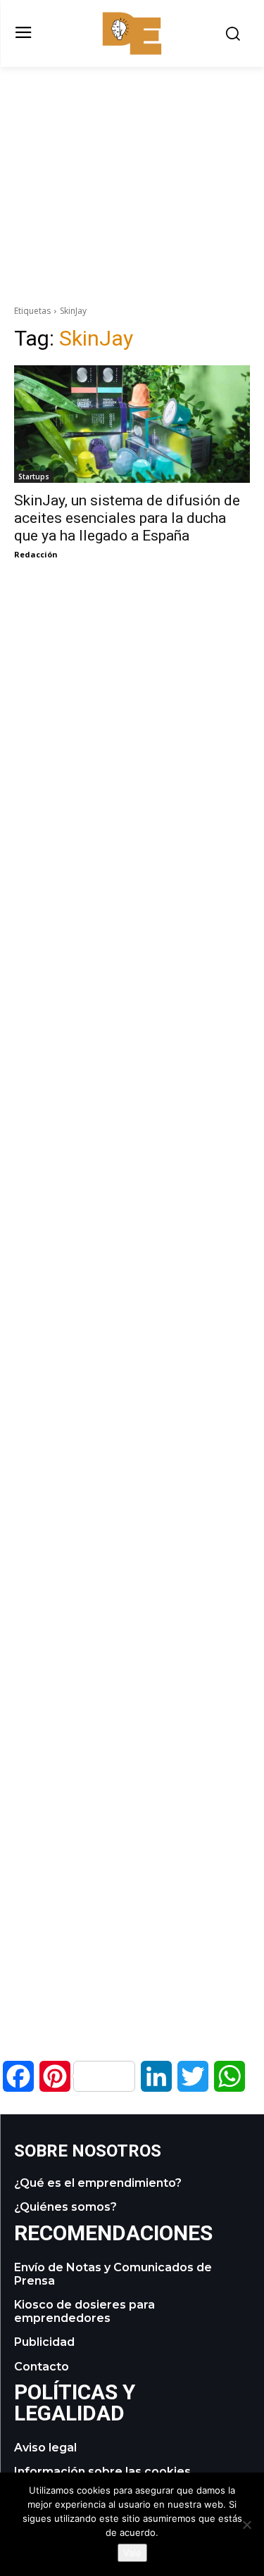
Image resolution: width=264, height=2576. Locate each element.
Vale (132, 2553)
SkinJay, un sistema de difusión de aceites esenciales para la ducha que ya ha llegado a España (127, 518)
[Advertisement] (132, 165)
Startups (34, 476)
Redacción (36, 554)
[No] (246, 2525)
